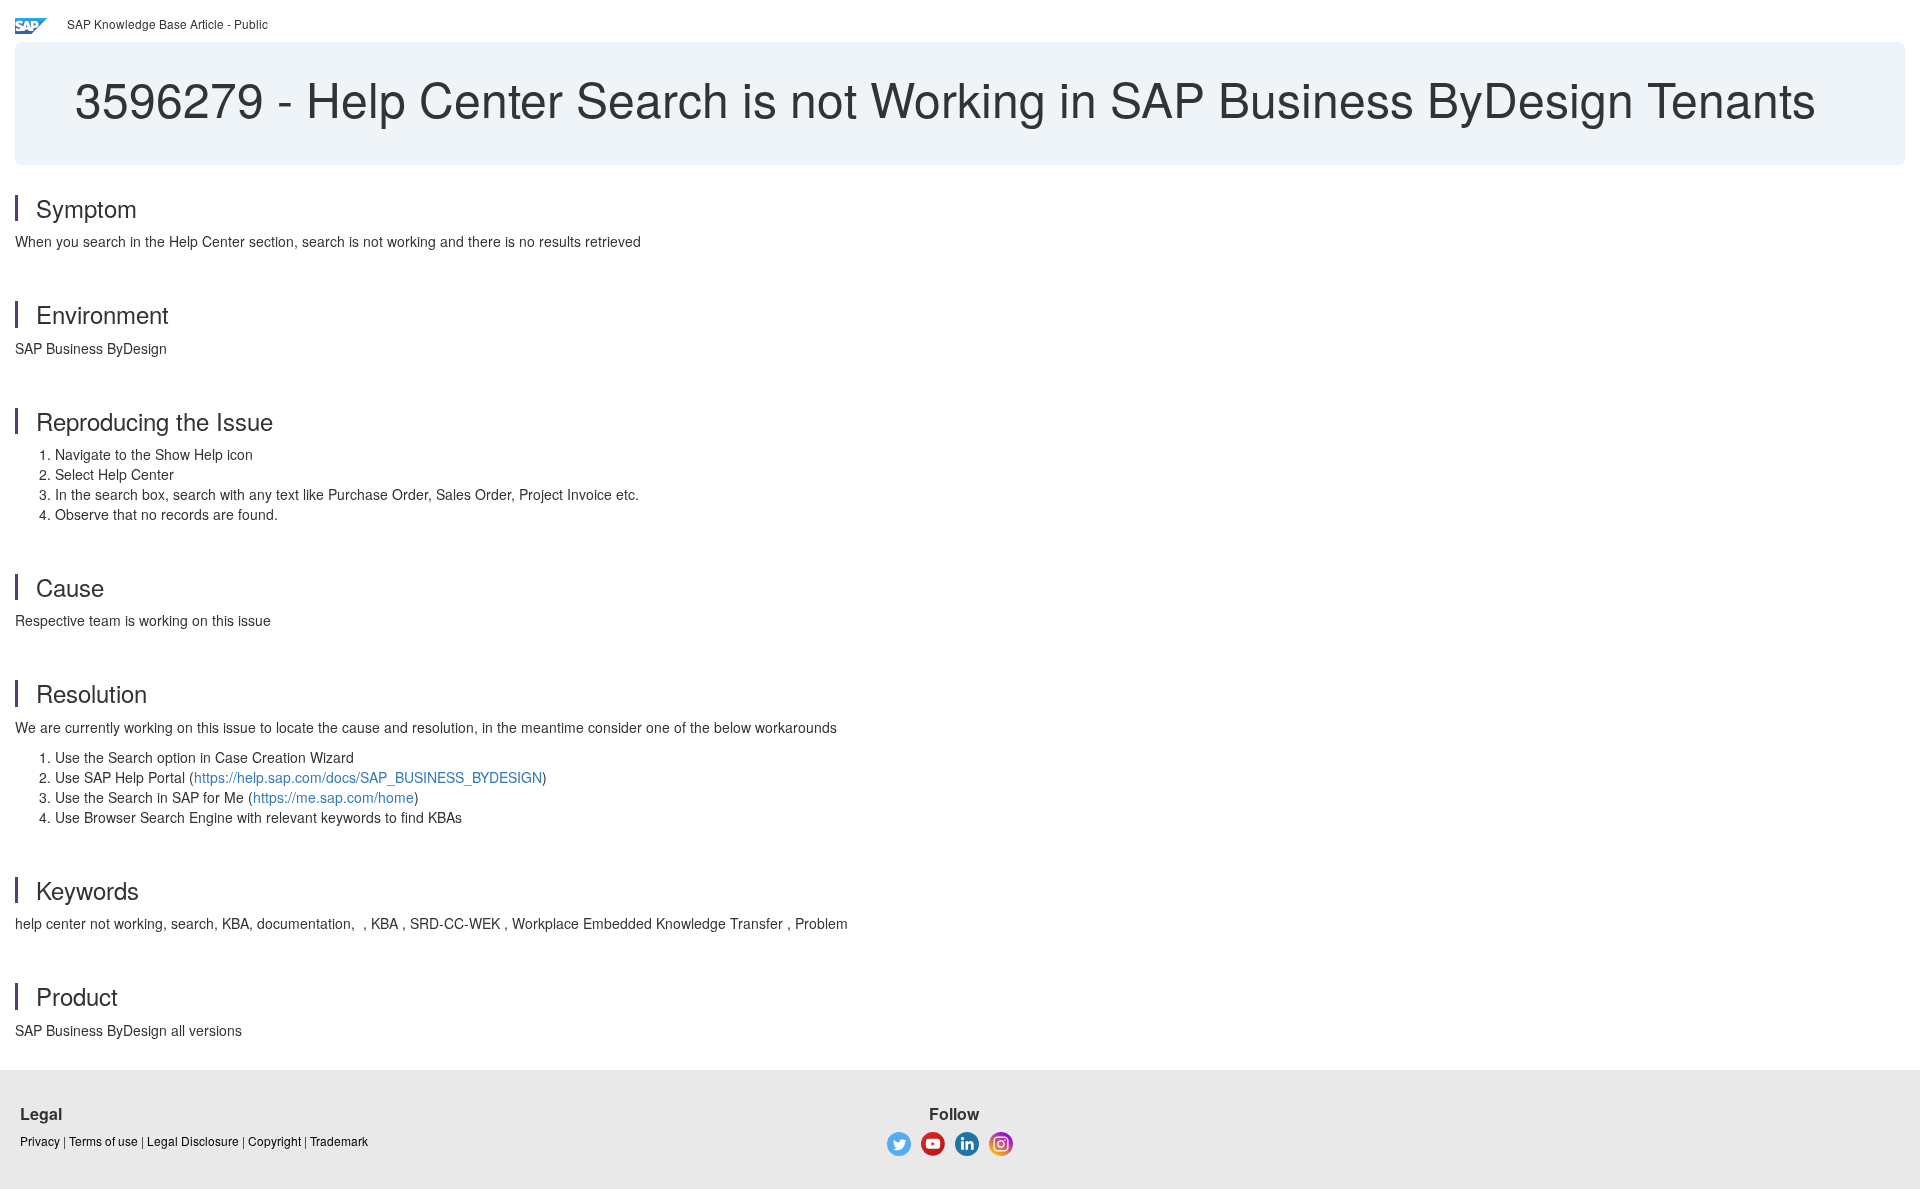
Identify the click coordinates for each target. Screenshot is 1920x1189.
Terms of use (103, 1140)
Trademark (339, 1140)
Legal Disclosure (193, 1140)
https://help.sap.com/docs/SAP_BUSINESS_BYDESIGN (368, 777)
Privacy (40, 1140)
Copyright (274, 1140)
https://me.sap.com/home (333, 797)
